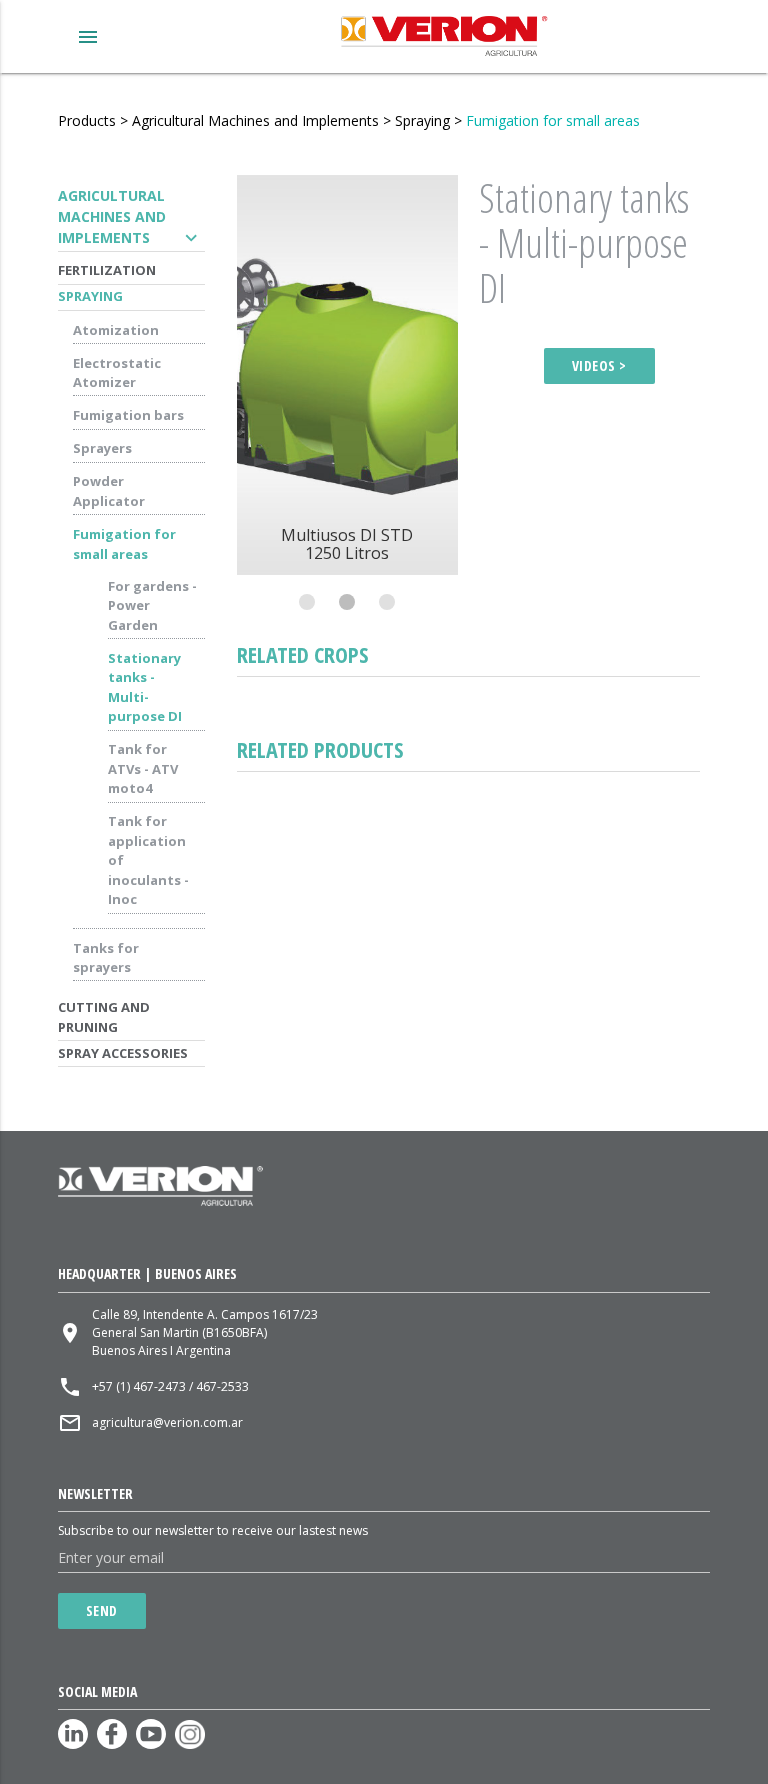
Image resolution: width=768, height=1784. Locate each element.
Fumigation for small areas (553, 120)
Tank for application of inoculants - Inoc (148, 860)
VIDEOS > (599, 365)
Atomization (116, 330)
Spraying (422, 120)
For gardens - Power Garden (152, 605)
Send (102, 1610)
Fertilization (107, 270)
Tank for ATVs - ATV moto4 (143, 768)
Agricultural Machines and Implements (255, 120)
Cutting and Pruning (104, 1017)
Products (87, 120)
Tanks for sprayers (106, 958)
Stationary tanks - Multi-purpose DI (145, 687)
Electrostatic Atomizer (117, 373)
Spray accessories (123, 1053)
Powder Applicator (109, 491)
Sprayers (102, 448)
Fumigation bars (128, 415)
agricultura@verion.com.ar (167, 1422)
